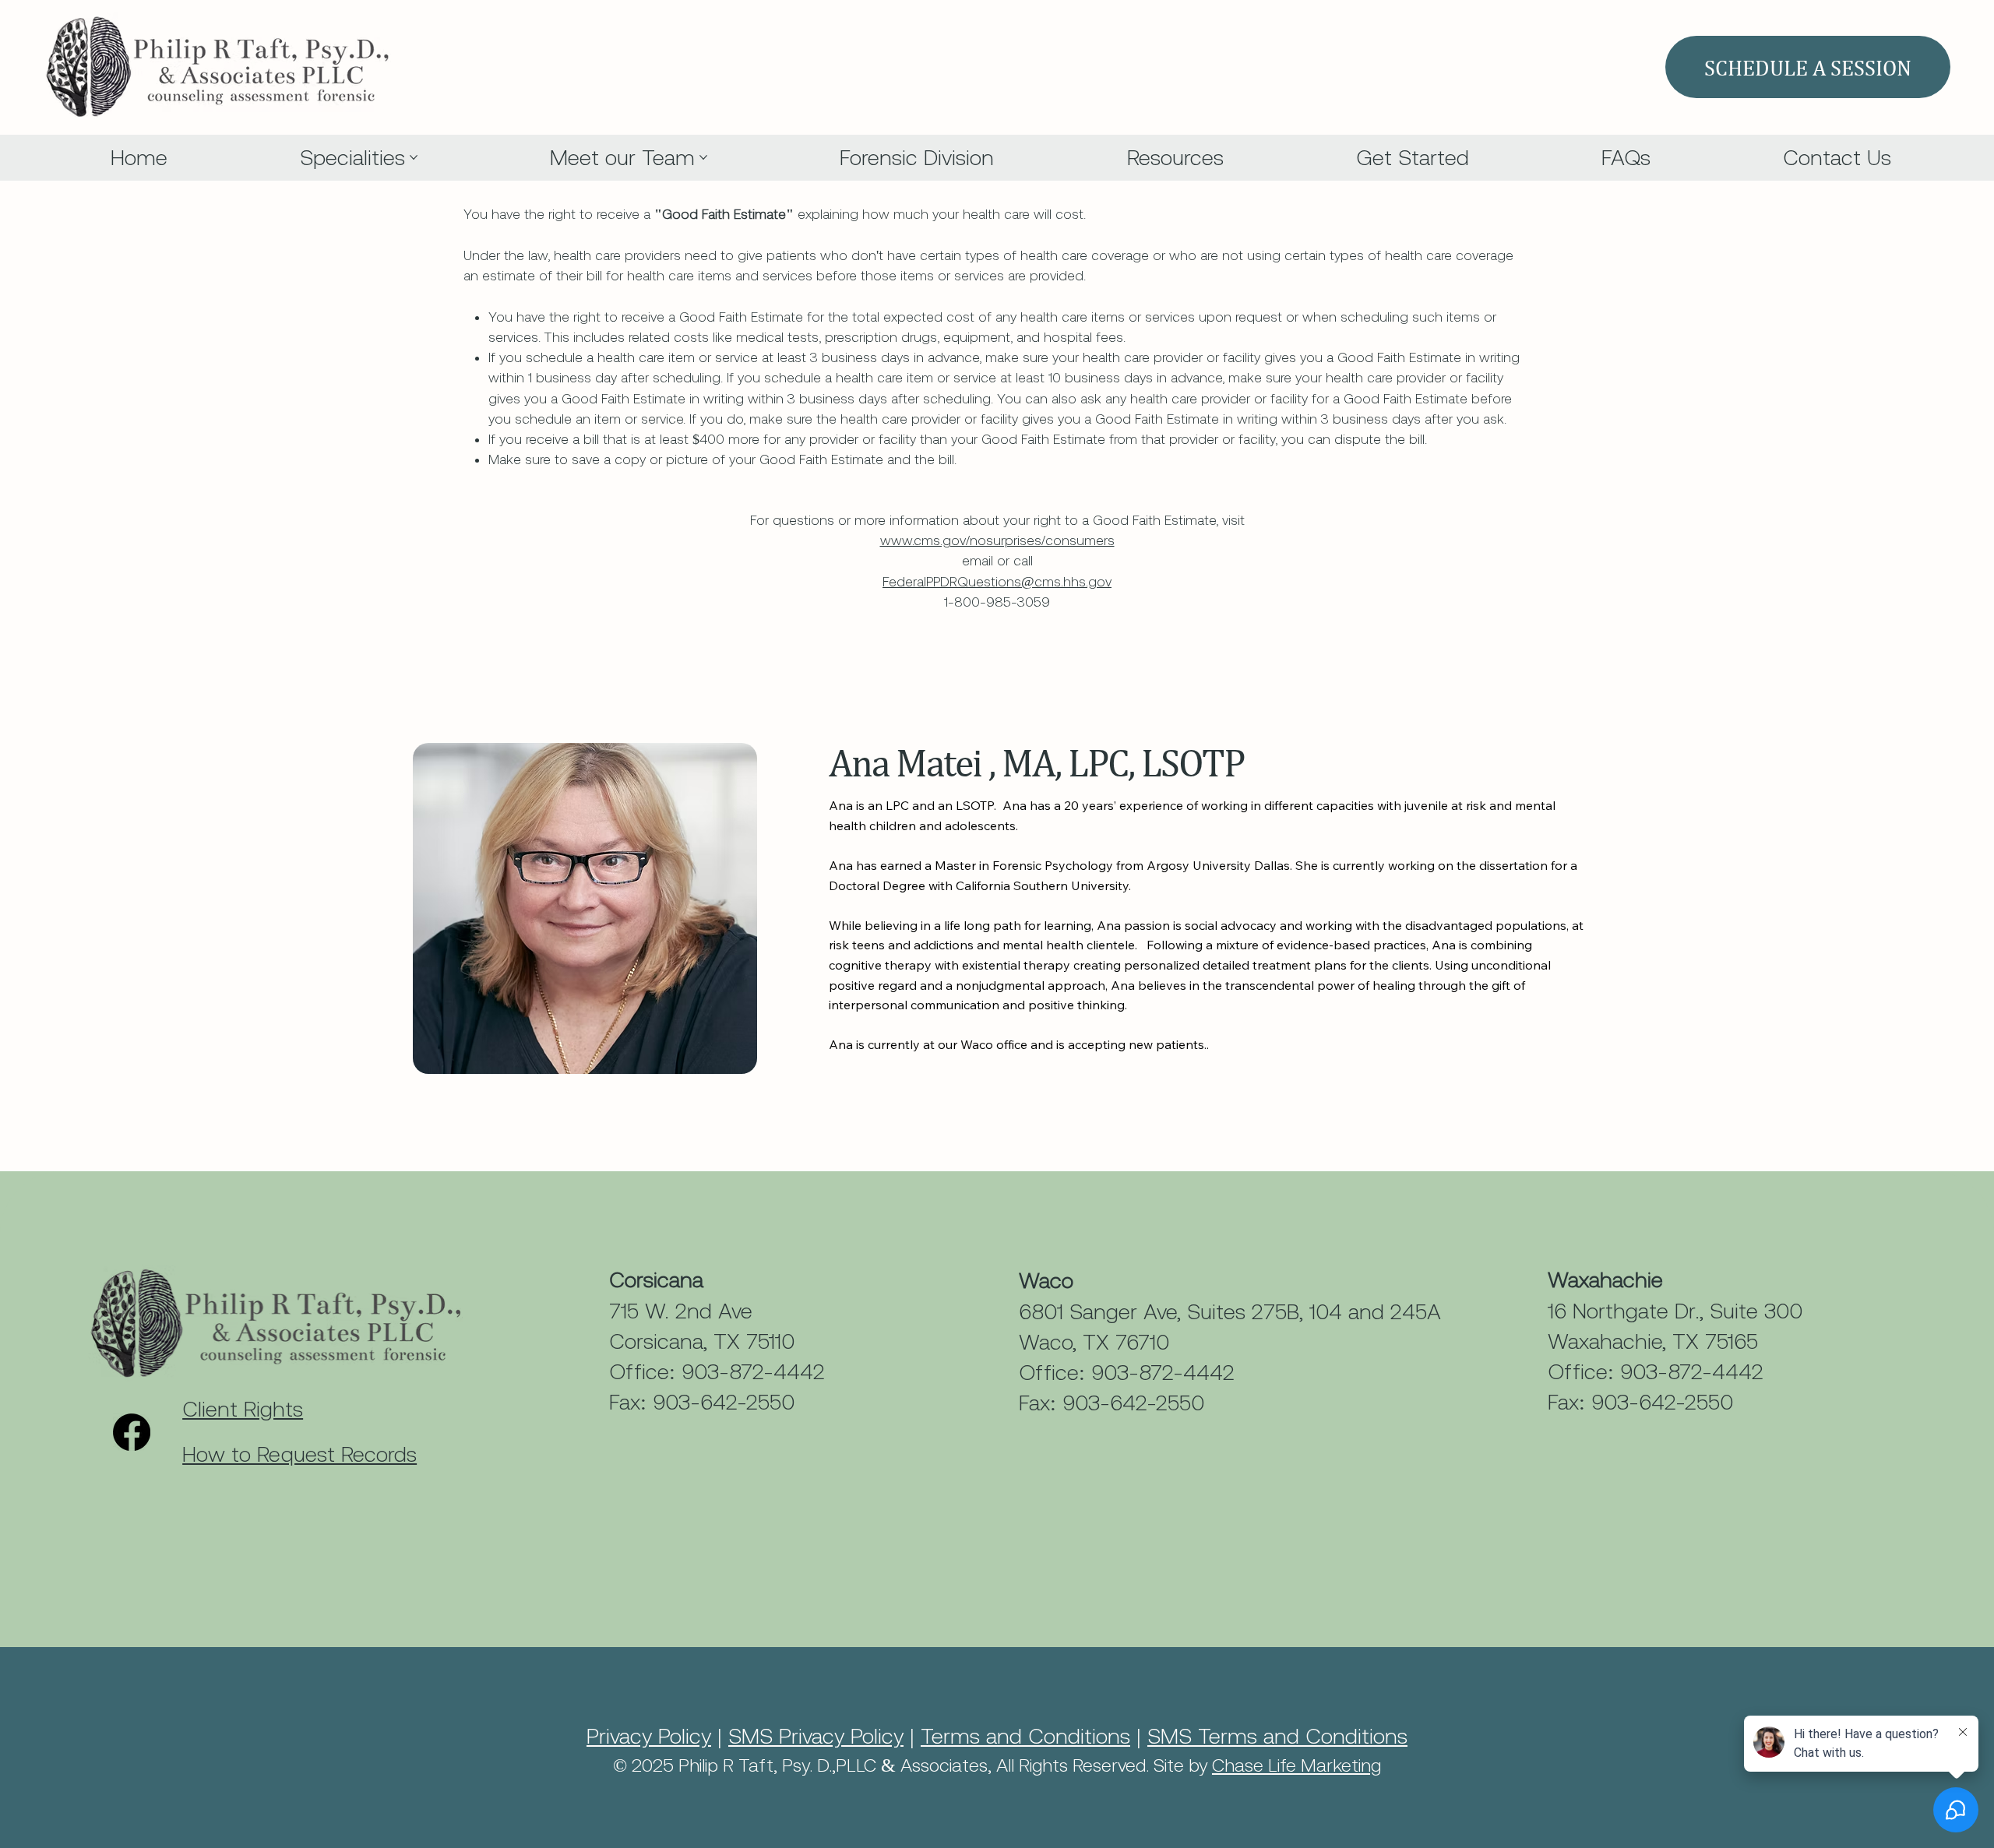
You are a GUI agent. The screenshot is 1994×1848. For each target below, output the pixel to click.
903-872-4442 (753, 1371)
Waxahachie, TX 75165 (1653, 1341)
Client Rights (243, 1409)
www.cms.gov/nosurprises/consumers (997, 540)
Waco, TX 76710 (1094, 1342)
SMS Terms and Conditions (1277, 1736)
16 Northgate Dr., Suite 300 (1675, 1311)
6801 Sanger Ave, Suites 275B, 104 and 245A (1230, 1311)
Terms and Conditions (1025, 1736)
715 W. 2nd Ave (681, 1311)
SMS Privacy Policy (816, 1736)
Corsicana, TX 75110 (702, 1341)
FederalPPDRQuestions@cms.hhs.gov (997, 582)
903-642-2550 (724, 1402)
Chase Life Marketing (1296, 1765)
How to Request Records (299, 1454)
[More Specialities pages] (414, 157)
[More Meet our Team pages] (703, 157)
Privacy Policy (649, 1736)
